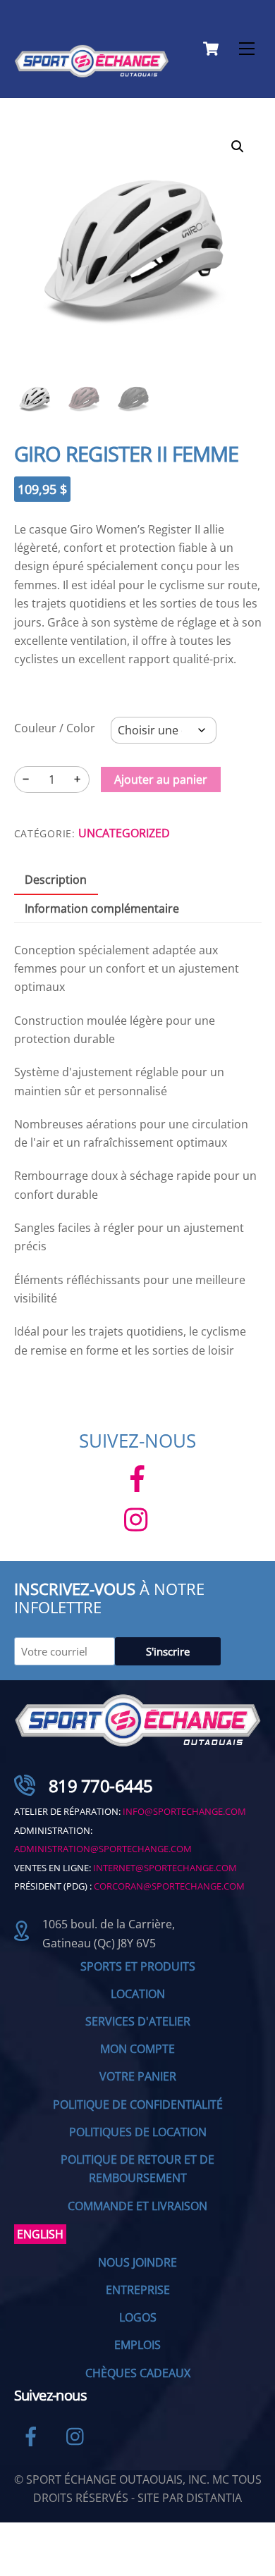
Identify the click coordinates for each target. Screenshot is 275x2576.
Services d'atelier (138, 2021)
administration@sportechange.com (103, 1849)
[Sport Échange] (92, 72)
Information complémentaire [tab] (102, 908)
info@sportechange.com (184, 1811)
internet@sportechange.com (165, 1868)
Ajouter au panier (161, 779)
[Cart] (211, 49)
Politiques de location (138, 2132)
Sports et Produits (138, 1966)
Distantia (214, 2498)
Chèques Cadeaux (138, 2373)
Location (138, 1994)
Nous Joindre (137, 2262)
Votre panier (138, 2076)
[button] (238, 147)
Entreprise (138, 2290)
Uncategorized (124, 833)
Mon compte (137, 2049)
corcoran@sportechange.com (169, 1886)
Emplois (137, 2345)
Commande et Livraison (137, 2206)
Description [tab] (56, 880)
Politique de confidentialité (138, 2104)
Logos (138, 2317)
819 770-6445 (101, 1786)
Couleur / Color (55, 728)
